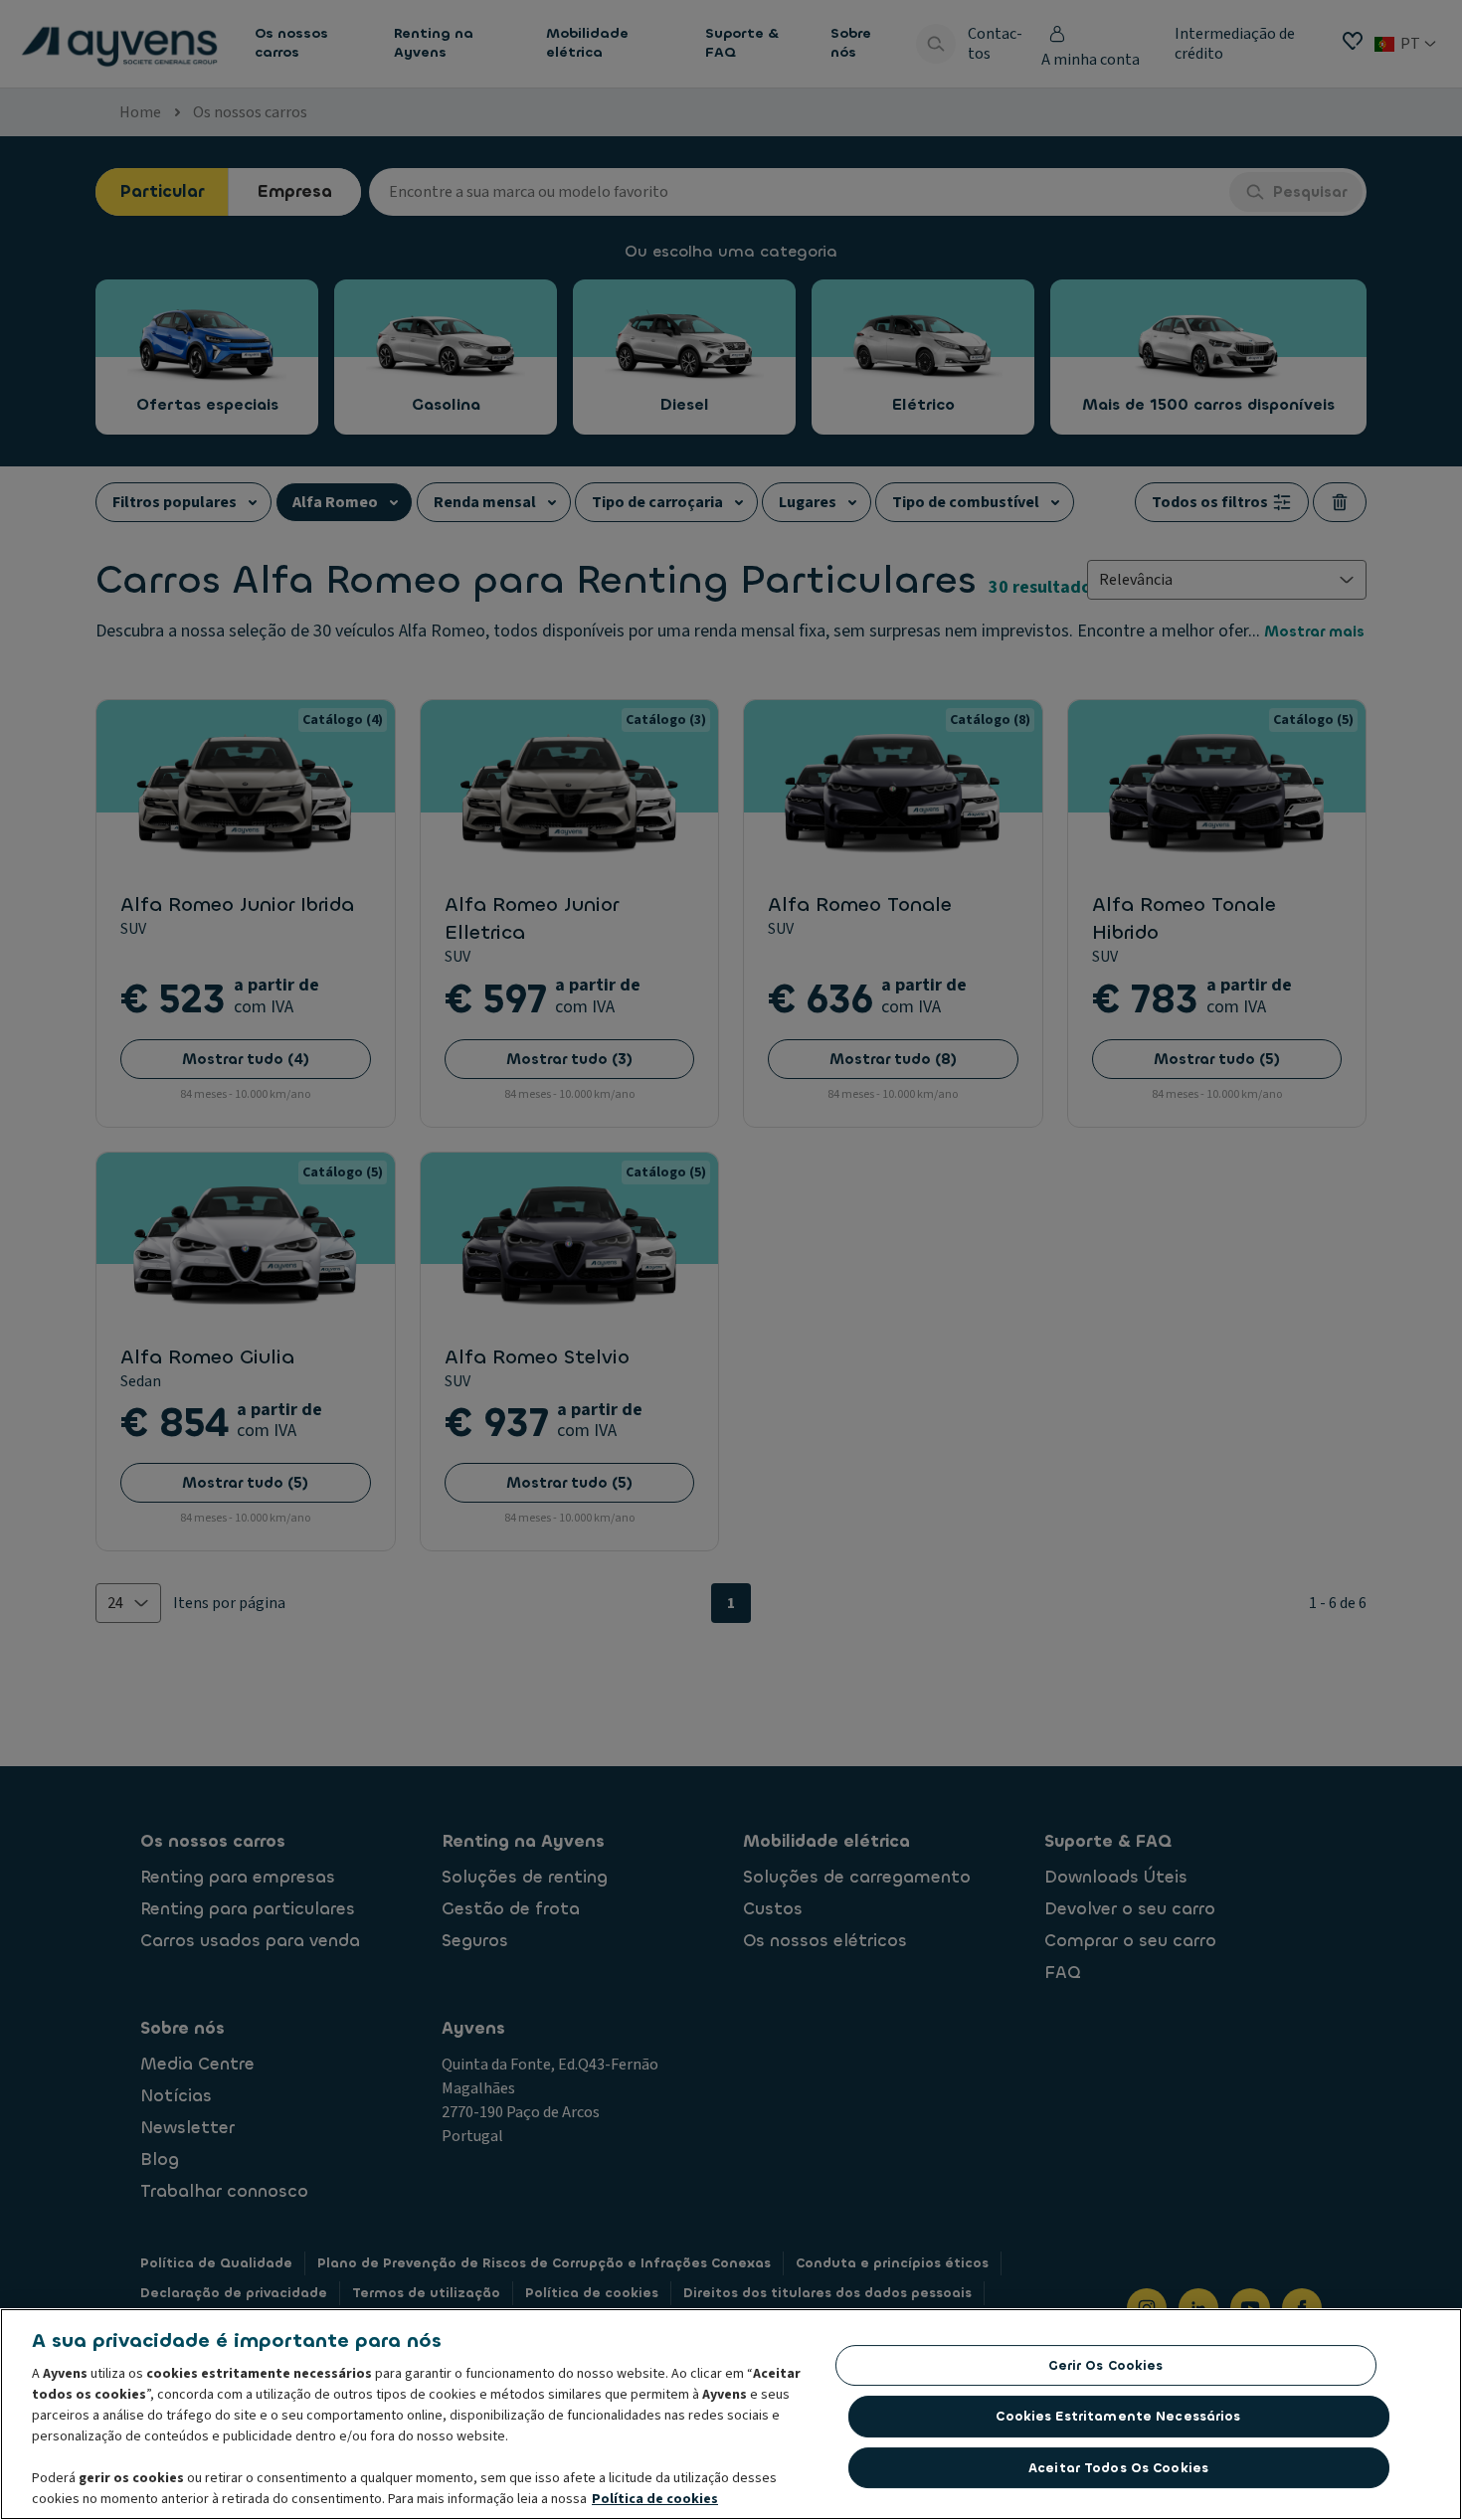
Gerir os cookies (1106, 2365)
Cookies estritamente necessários (1118, 2416)
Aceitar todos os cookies (1118, 2468)
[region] (731, 2414)
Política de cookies (655, 2499)
